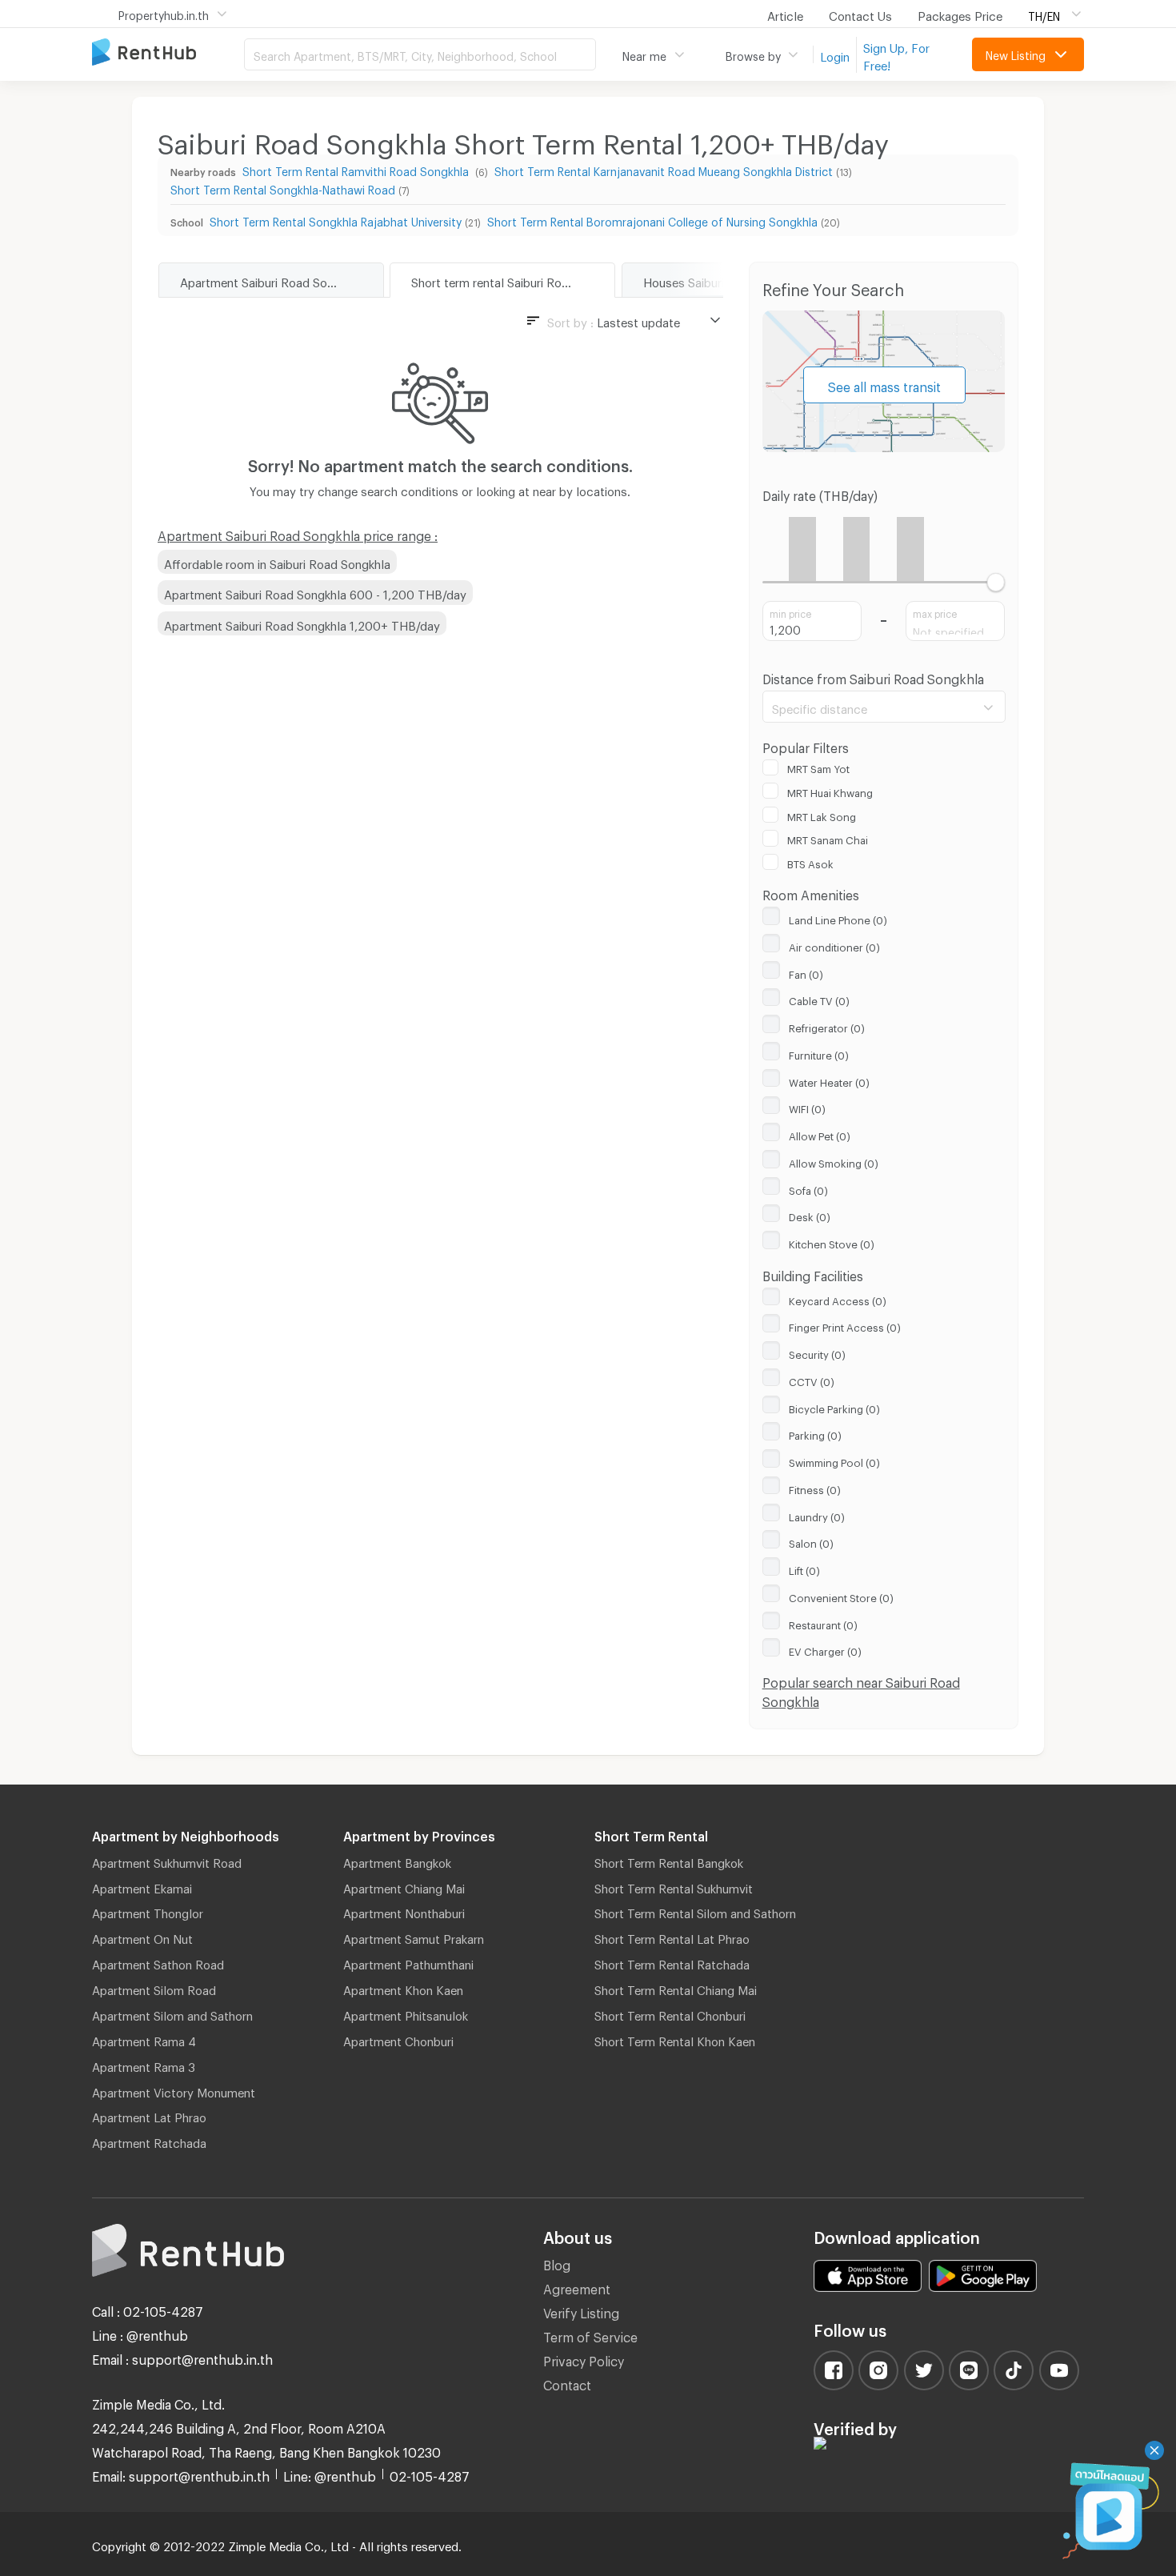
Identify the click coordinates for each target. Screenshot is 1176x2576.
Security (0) (817, 1352)
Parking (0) (815, 1433)
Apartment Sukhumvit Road (167, 1861)
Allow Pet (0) (820, 1134)
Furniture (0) (819, 1053)
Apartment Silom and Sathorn (172, 2013)
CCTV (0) (812, 1380)
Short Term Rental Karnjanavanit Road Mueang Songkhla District (664, 169)
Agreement (577, 2287)
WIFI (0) (807, 1107)
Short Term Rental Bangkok (669, 1861)
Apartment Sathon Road (158, 1962)
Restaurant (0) (823, 1623)
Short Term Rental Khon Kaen (675, 2039)
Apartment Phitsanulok (406, 2013)
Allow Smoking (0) (834, 1161)
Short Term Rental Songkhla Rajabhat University (336, 220)
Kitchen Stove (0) (832, 1242)
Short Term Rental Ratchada (672, 1962)
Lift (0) (804, 1568)
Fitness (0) (815, 1488)
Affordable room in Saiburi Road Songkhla (277, 562)
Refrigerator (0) (827, 1026)
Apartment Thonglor (148, 1911)
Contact (567, 2383)
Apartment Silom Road (154, 1988)
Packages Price (960, 14)
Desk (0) (810, 1215)
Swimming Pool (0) (834, 1460)
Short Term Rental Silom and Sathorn (695, 1911)
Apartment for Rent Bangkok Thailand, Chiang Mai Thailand (168, 53)
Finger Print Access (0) (845, 1325)
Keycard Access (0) (838, 1299)
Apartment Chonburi (398, 2039)
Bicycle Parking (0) (834, 1407)
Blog (557, 2263)
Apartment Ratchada (149, 2141)
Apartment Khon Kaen (403, 1988)
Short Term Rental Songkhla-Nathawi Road (283, 188)
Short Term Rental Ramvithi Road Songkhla (357, 169)
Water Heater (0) (829, 1080)
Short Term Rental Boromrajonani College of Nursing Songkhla (652, 220)
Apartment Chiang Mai (404, 1886)
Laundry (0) (817, 1515)
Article (785, 14)
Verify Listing (581, 2311)
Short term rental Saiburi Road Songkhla (513, 280)
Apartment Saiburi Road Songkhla (271, 280)
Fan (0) (806, 972)
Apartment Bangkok (397, 1861)
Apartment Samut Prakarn (414, 1937)
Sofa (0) (808, 1188)
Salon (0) (811, 1541)
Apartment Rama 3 (144, 2065)
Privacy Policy (584, 2359)
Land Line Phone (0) (838, 918)
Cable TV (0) (819, 999)
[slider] (996, 582)
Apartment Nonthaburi (404, 1911)
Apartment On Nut (142, 1937)
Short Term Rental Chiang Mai (676, 1988)
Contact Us (860, 14)
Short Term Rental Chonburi (670, 2013)
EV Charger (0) (825, 1649)
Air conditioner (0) (834, 945)
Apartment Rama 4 (144, 2039)
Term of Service (590, 2335)
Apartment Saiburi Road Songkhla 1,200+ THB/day (302, 623)
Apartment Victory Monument (174, 2090)
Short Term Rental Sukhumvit (674, 1886)
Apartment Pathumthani (408, 1962)
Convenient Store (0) (841, 1596)
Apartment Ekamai (142, 1886)
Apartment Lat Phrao (149, 2115)
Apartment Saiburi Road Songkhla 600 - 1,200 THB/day (315, 592)
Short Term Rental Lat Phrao (672, 1937)
